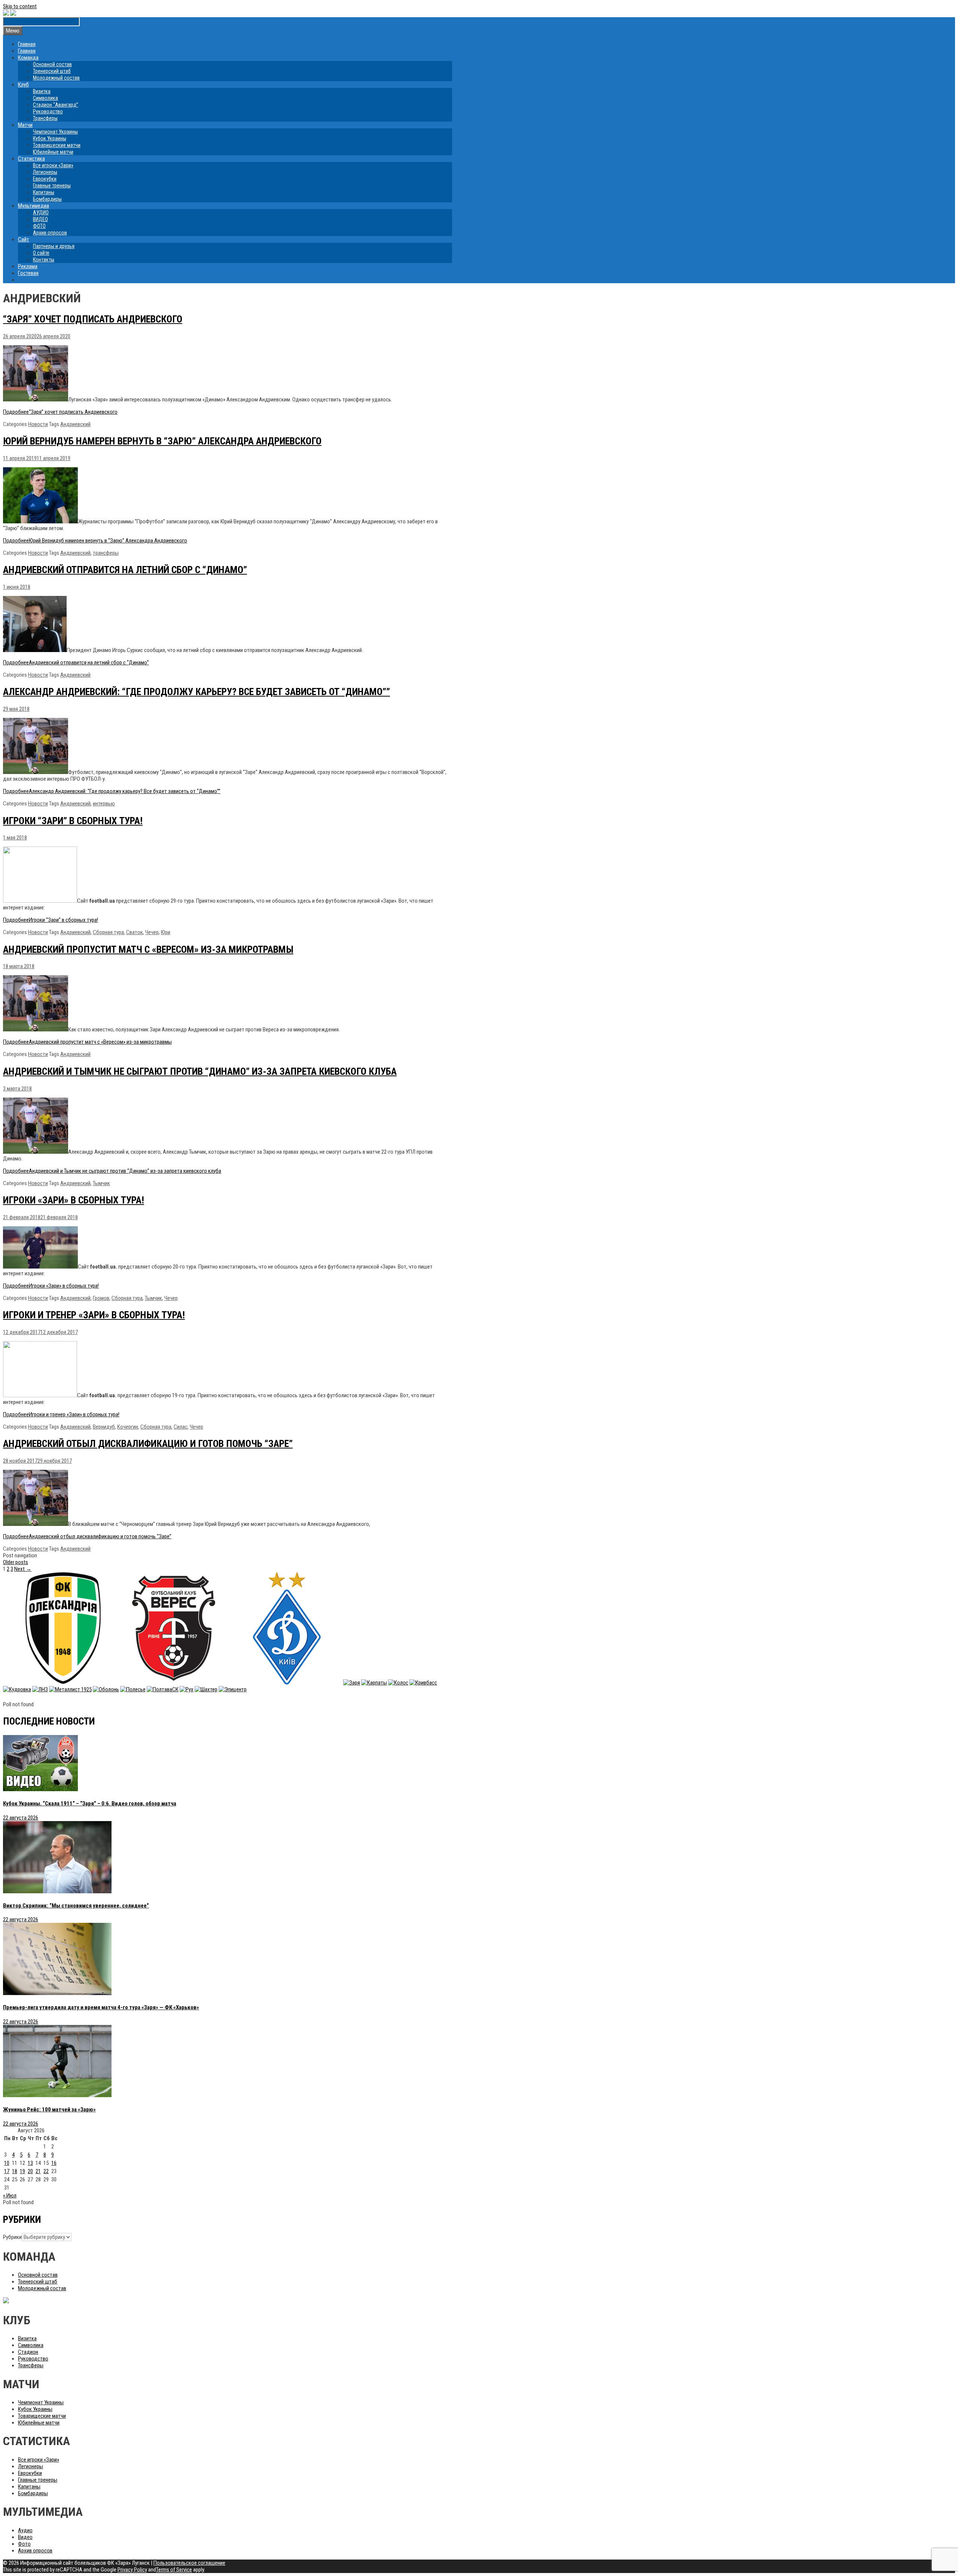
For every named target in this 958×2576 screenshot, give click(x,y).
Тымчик (101, 1183)
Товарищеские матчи (57, 145)
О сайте (41, 253)
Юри (166, 932)
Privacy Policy (132, 2570)
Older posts (16, 1562)
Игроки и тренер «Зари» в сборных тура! (94, 1315)
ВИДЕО (40, 219)
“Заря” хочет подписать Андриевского (93, 319)
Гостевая (28, 273)
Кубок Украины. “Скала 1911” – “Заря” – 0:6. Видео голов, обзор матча (90, 1803)
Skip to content (20, 6)
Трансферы (45, 118)
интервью (104, 804)
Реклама (28, 266)
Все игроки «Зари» (53, 165)
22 (46, 2171)
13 (30, 2163)
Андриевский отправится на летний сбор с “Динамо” (125, 570)
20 (30, 2171)
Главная (27, 44)
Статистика (31, 159)
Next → (23, 1569)
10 (7, 2163)
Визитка (42, 91)
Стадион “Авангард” (56, 105)
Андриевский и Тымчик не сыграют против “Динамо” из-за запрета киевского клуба (200, 1071)
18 (15, 2171)
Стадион (28, 2352)
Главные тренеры (52, 186)
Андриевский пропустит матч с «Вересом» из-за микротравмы (148, 949)
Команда (28, 58)
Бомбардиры (47, 199)
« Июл (10, 2196)
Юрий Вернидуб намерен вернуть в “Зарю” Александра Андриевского (162, 441)
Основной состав (52, 64)
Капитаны (44, 192)
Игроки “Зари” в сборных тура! (73, 821)
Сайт (24, 239)
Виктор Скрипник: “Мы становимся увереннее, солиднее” (76, 1906)
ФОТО (39, 226)
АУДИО (41, 212)
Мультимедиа (33, 206)
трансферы (106, 553)
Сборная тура (108, 932)
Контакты (44, 260)
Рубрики (12, 2237)
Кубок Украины (50, 138)
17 (7, 2171)
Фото (24, 2544)
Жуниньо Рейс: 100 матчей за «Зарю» (49, 2110)
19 (22, 2171)
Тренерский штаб (52, 71)
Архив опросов (50, 233)
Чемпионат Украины (55, 132)
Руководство (48, 111)
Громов (101, 1298)
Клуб (23, 85)
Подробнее (60, 412)
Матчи (25, 125)
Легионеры (45, 172)
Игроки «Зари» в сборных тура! (74, 1200)
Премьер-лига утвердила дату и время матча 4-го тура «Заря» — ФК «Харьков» (101, 2007)
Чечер (152, 932)
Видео (25, 2537)
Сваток (135, 932)
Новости (38, 424)
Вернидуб (104, 1427)
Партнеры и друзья (54, 246)
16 (54, 2163)
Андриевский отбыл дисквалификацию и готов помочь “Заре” (148, 1444)
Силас (181, 1427)
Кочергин (128, 1427)
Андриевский (75, 424)
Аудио (25, 2530)
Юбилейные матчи (53, 152)
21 (38, 2171)
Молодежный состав (56, 78)
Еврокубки (45, 179)
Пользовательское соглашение (189, 2563)
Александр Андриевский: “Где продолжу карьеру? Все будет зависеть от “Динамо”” (196, 692)
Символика (45, 98)
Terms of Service (174, 2570)
